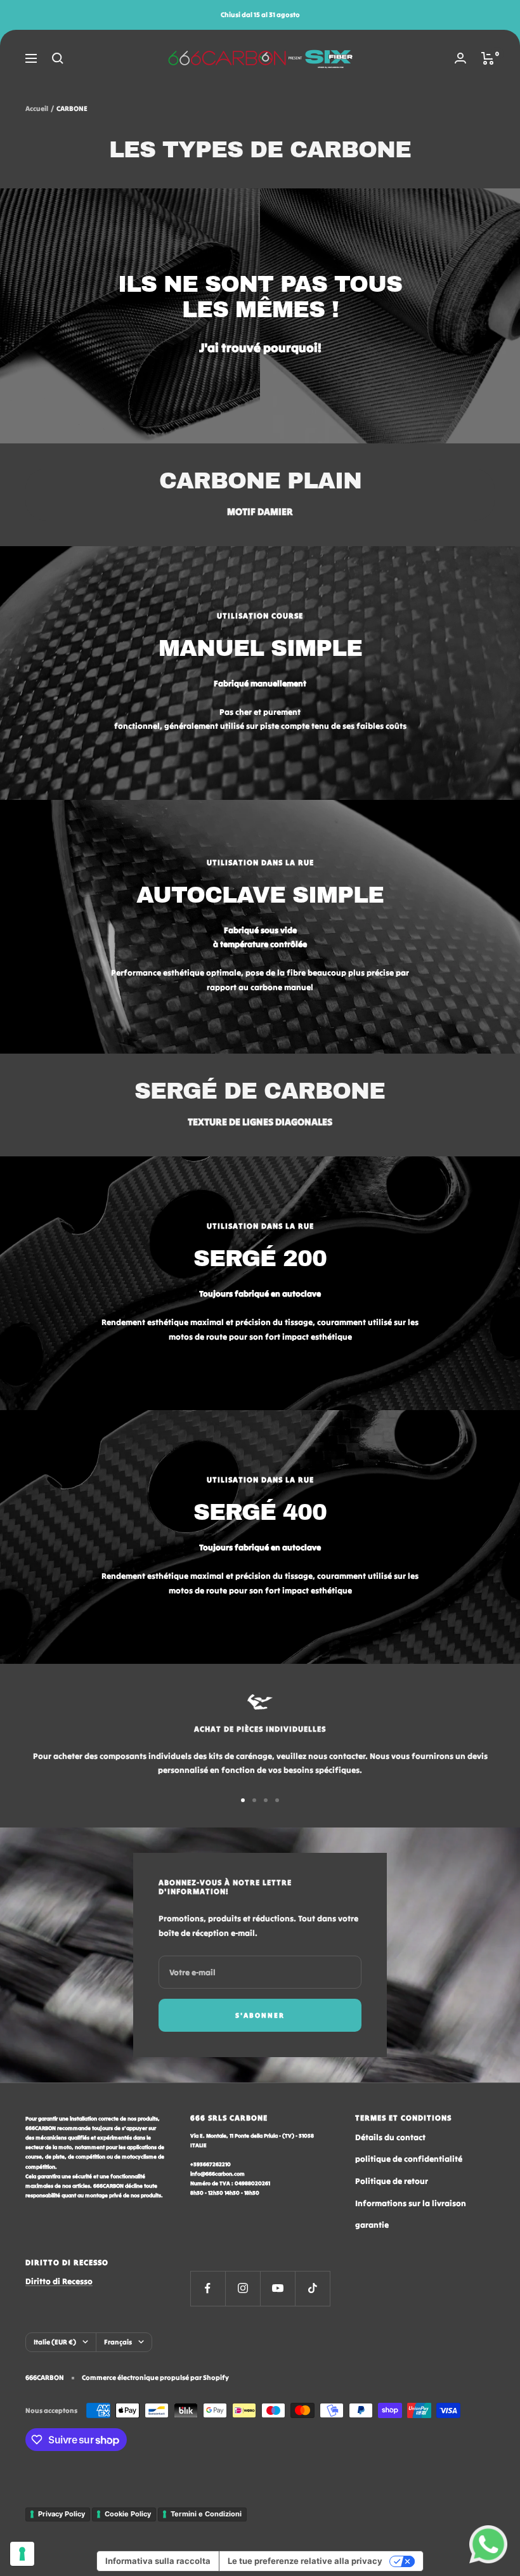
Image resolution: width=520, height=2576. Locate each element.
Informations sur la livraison (411, 2203)
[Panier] (488, 58)
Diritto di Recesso (59, 2281)
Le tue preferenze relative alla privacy (305, 2561)
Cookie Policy (128, 2514)
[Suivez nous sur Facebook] (208, 2288)
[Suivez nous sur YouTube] (277, 2288)
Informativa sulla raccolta (158, 2561)
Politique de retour (392, 2181)
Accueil (37, 108)
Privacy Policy (62, 2514)
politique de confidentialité (409, 2159)
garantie (372, 2225)
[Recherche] (58, 58)
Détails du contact (390, 2137)
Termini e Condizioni (206, 2514)
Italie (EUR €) (55, 2342)
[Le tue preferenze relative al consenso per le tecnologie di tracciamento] (22, 2554)
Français (118, 2342)
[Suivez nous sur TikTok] (312, 2288)
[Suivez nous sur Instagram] (243, 2288)
